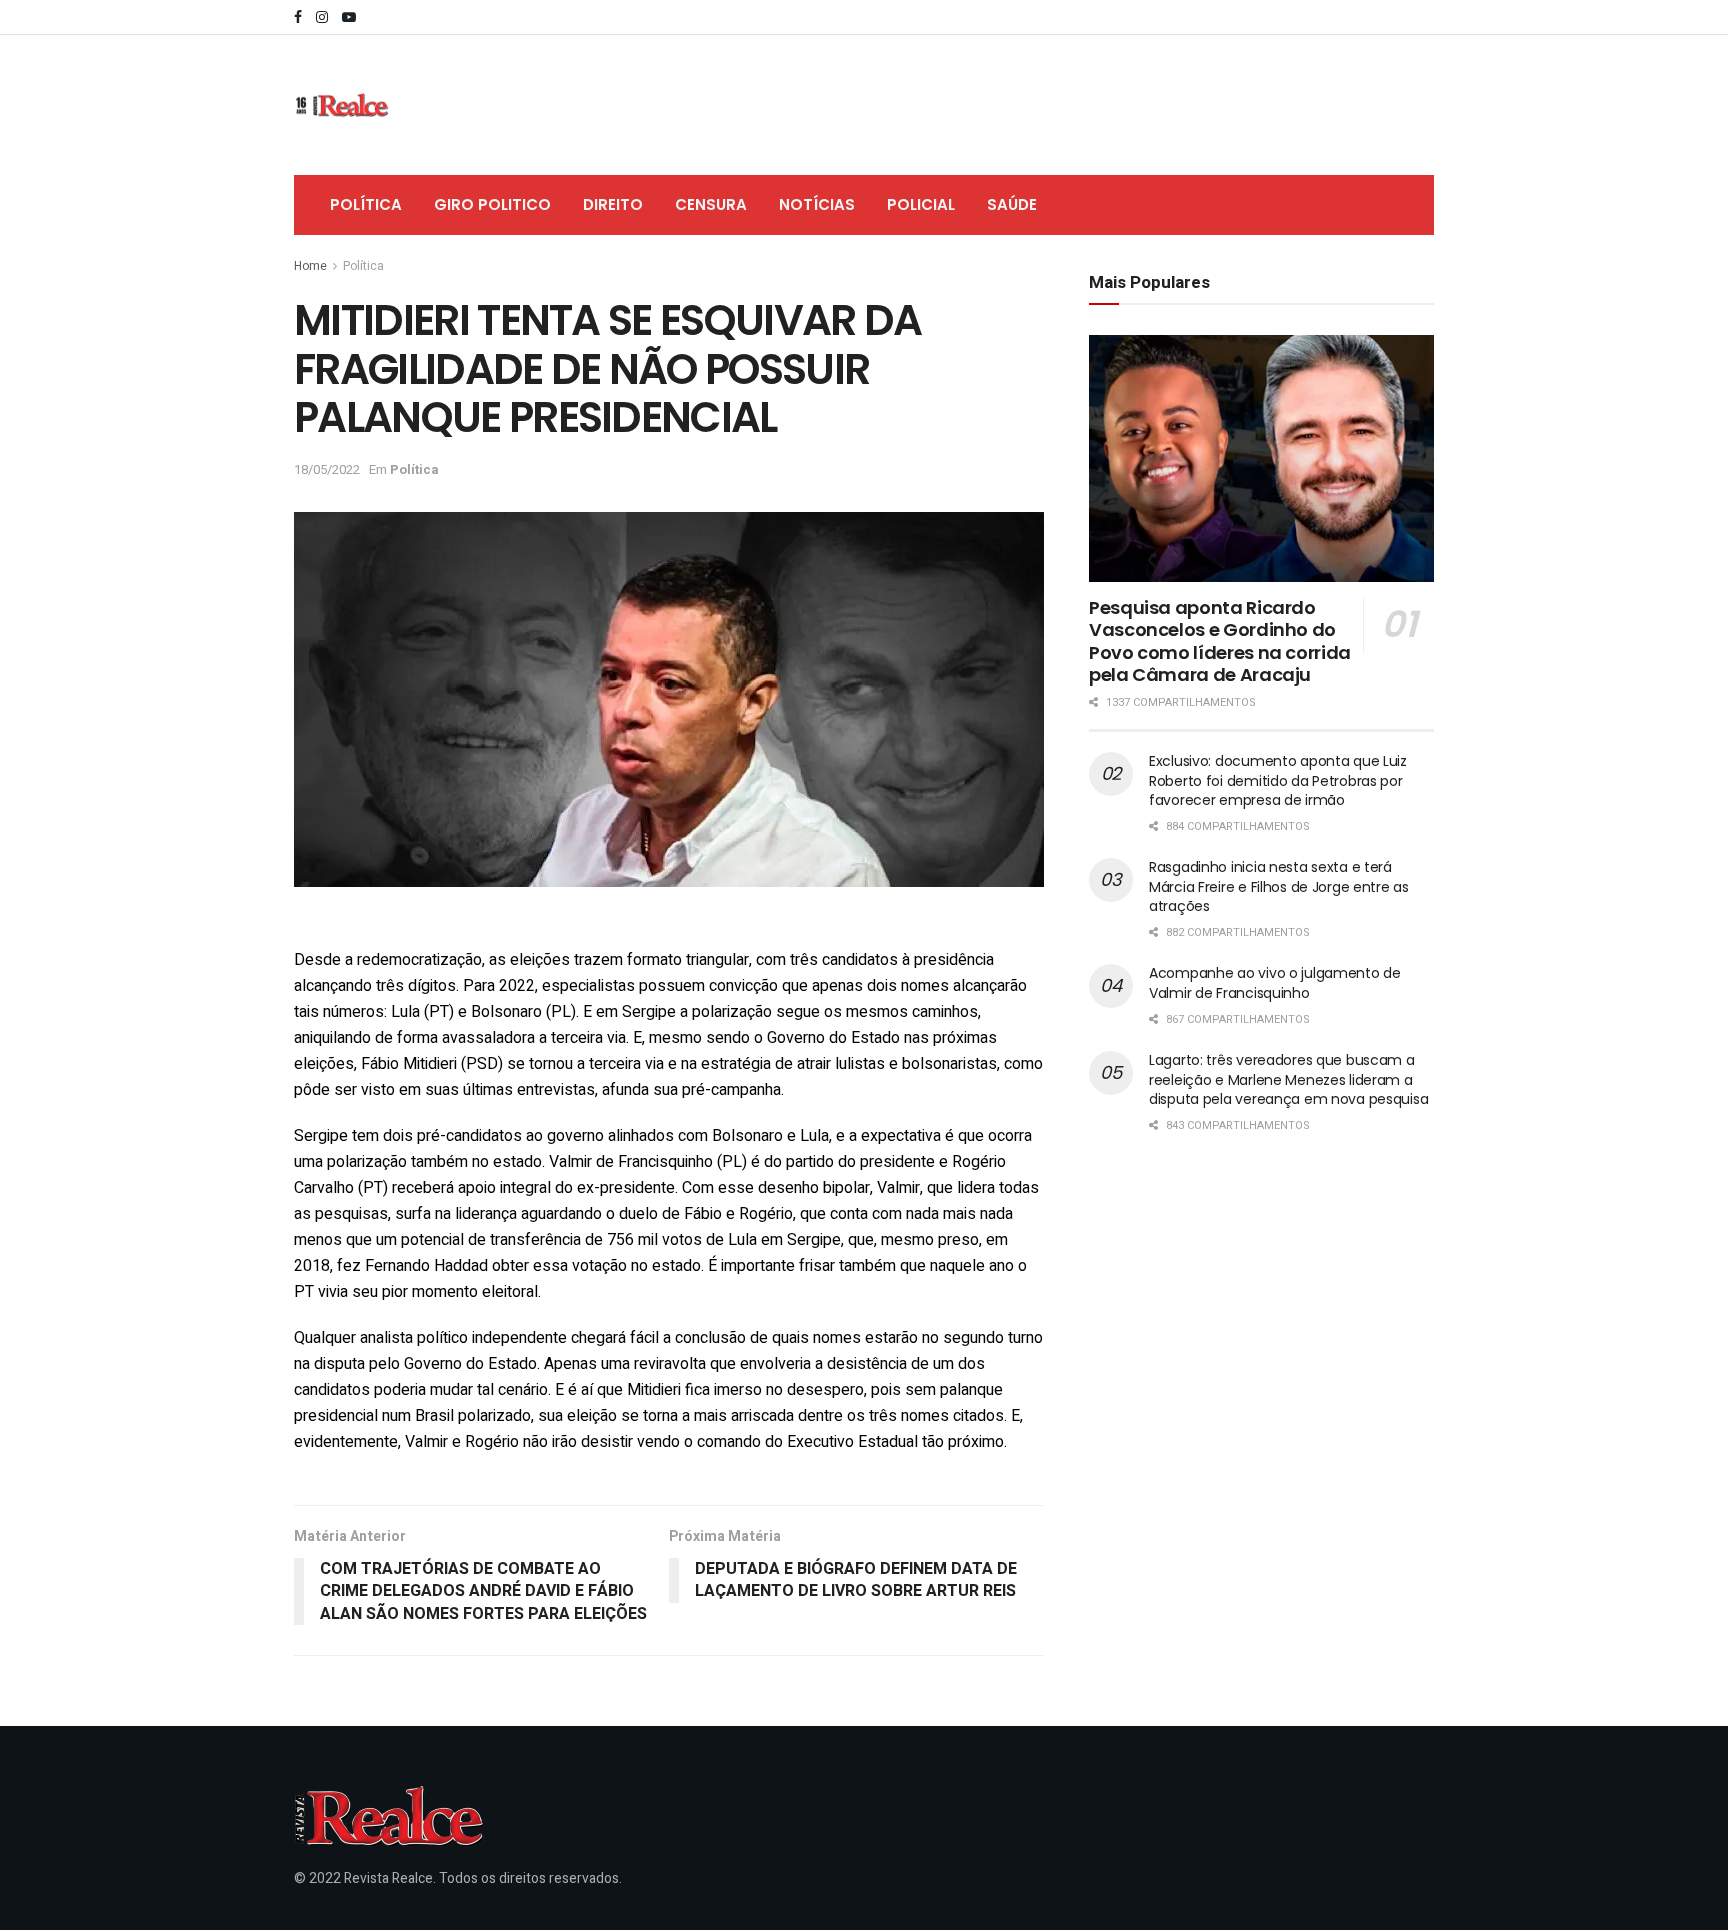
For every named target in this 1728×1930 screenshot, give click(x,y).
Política (366, 204)
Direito (613, 204)
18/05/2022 (327, 469)
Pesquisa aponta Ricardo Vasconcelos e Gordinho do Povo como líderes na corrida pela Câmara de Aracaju (1220, 641)
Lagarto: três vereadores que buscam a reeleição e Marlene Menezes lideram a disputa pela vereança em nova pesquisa (1288, 1079)
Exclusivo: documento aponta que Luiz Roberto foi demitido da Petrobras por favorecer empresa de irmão (1278, 780)
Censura (711, 204)
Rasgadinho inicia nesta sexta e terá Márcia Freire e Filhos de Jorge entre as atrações (1279, 886)
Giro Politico (492, 204)
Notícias (817, 204)
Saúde (1012, 204)
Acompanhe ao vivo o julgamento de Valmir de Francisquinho (1275, 983)
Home (310, 266)
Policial (921, 204)
